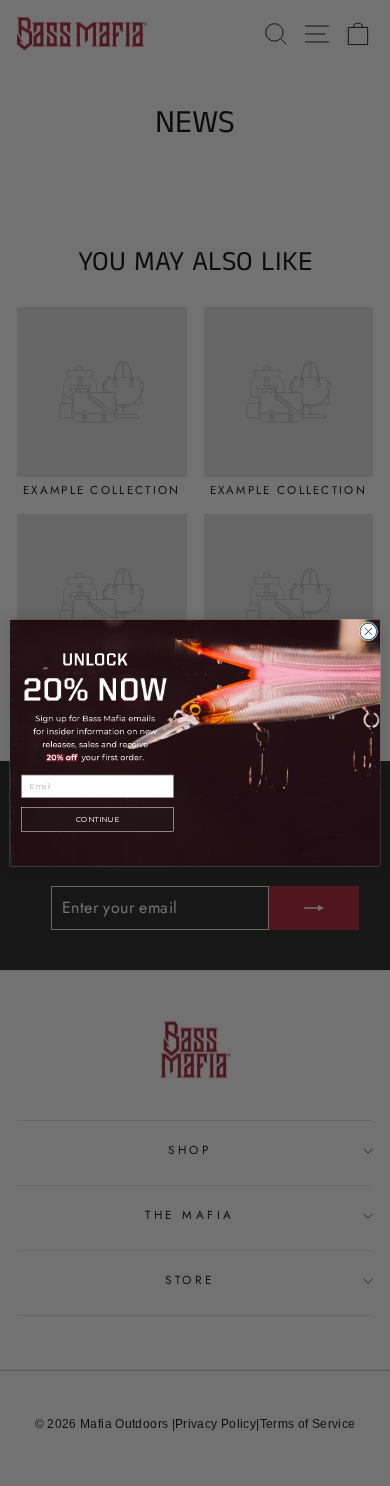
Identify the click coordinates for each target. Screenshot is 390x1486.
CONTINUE (97, 819)
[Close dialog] (368, 631)
